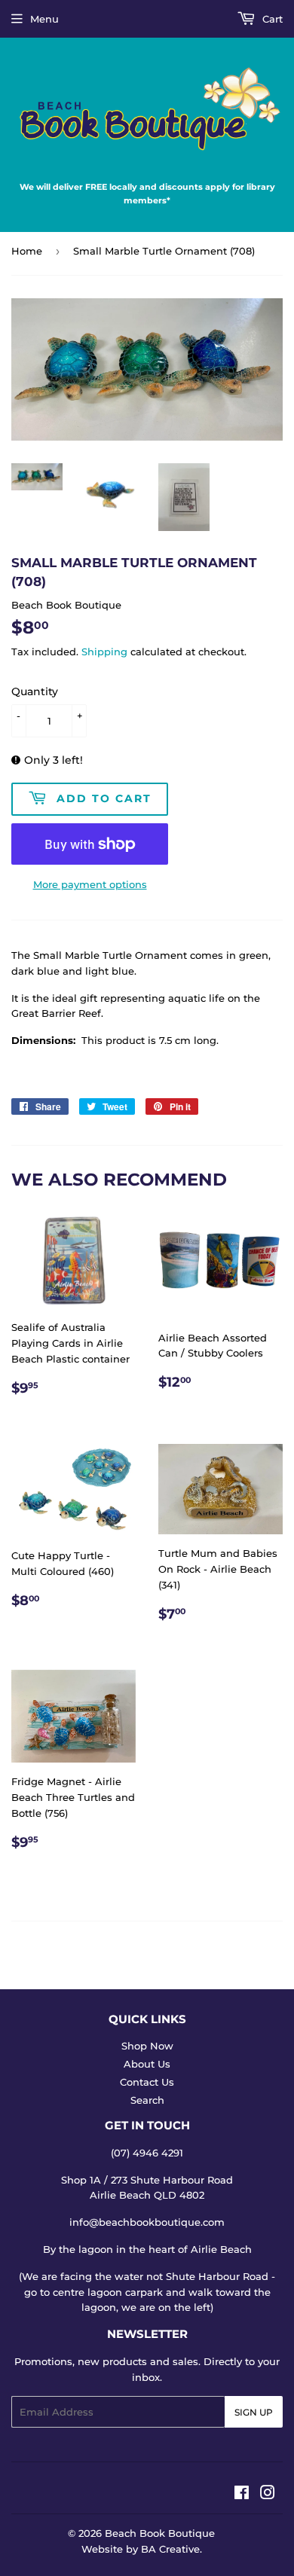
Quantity (35, 691)
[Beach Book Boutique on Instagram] (268, 2495)
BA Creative (170, 2549)
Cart (271, 19)
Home (27, 251)
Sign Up (254, 2412)
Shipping (104, 652)
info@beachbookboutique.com (147, 2222)
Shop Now (147, 2046)
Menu (44, 19)
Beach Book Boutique (160, 2533)
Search (147, 2100)
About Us (147, 2064)
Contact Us (147, 2082)
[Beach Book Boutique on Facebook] (242, 2495)
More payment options (90, 884)
